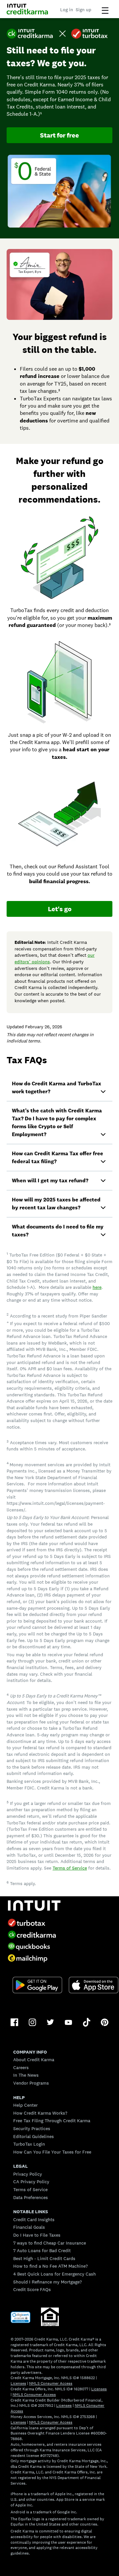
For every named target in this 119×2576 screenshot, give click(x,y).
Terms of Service (70, 1868)
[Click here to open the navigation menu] (105, 11)
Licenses (18, 2383)
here (97, 1287)
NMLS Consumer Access (51, 2383)
